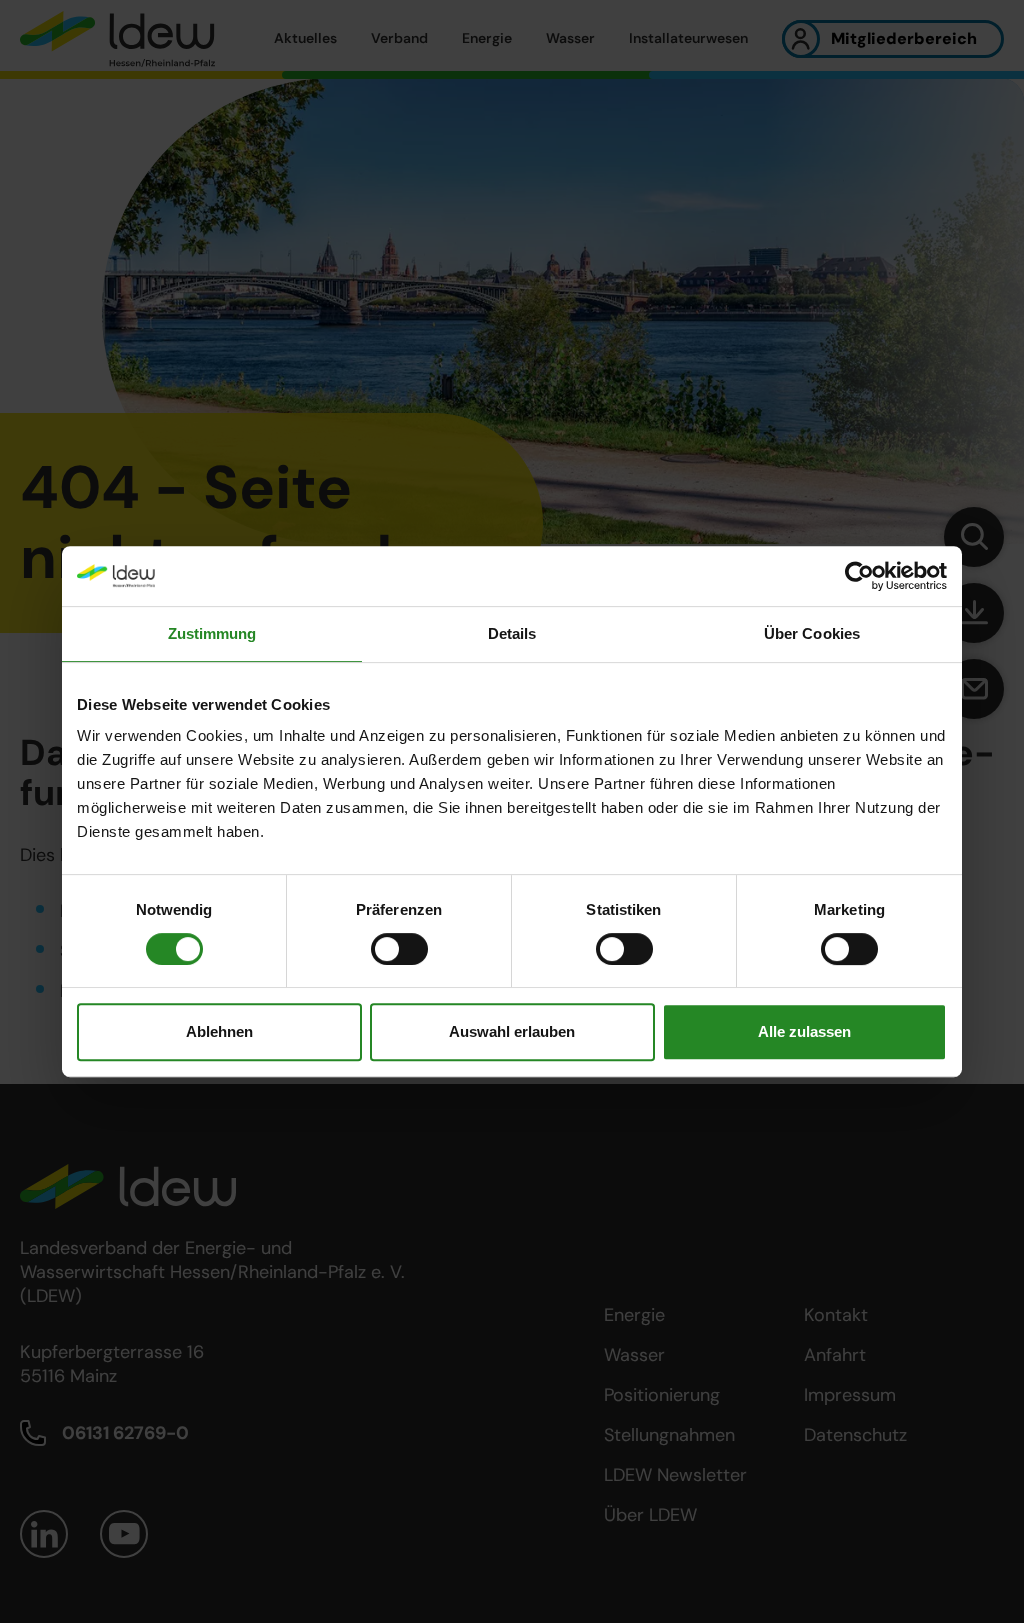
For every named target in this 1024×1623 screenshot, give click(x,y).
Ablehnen (219, 1031)
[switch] (399, 949)
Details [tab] (512, 633)
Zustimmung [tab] (212, 633)
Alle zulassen (804, 1031)
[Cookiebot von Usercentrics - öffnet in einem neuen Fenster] (859, 576)
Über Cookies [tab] (812, 633)
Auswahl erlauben (512, 1031)
